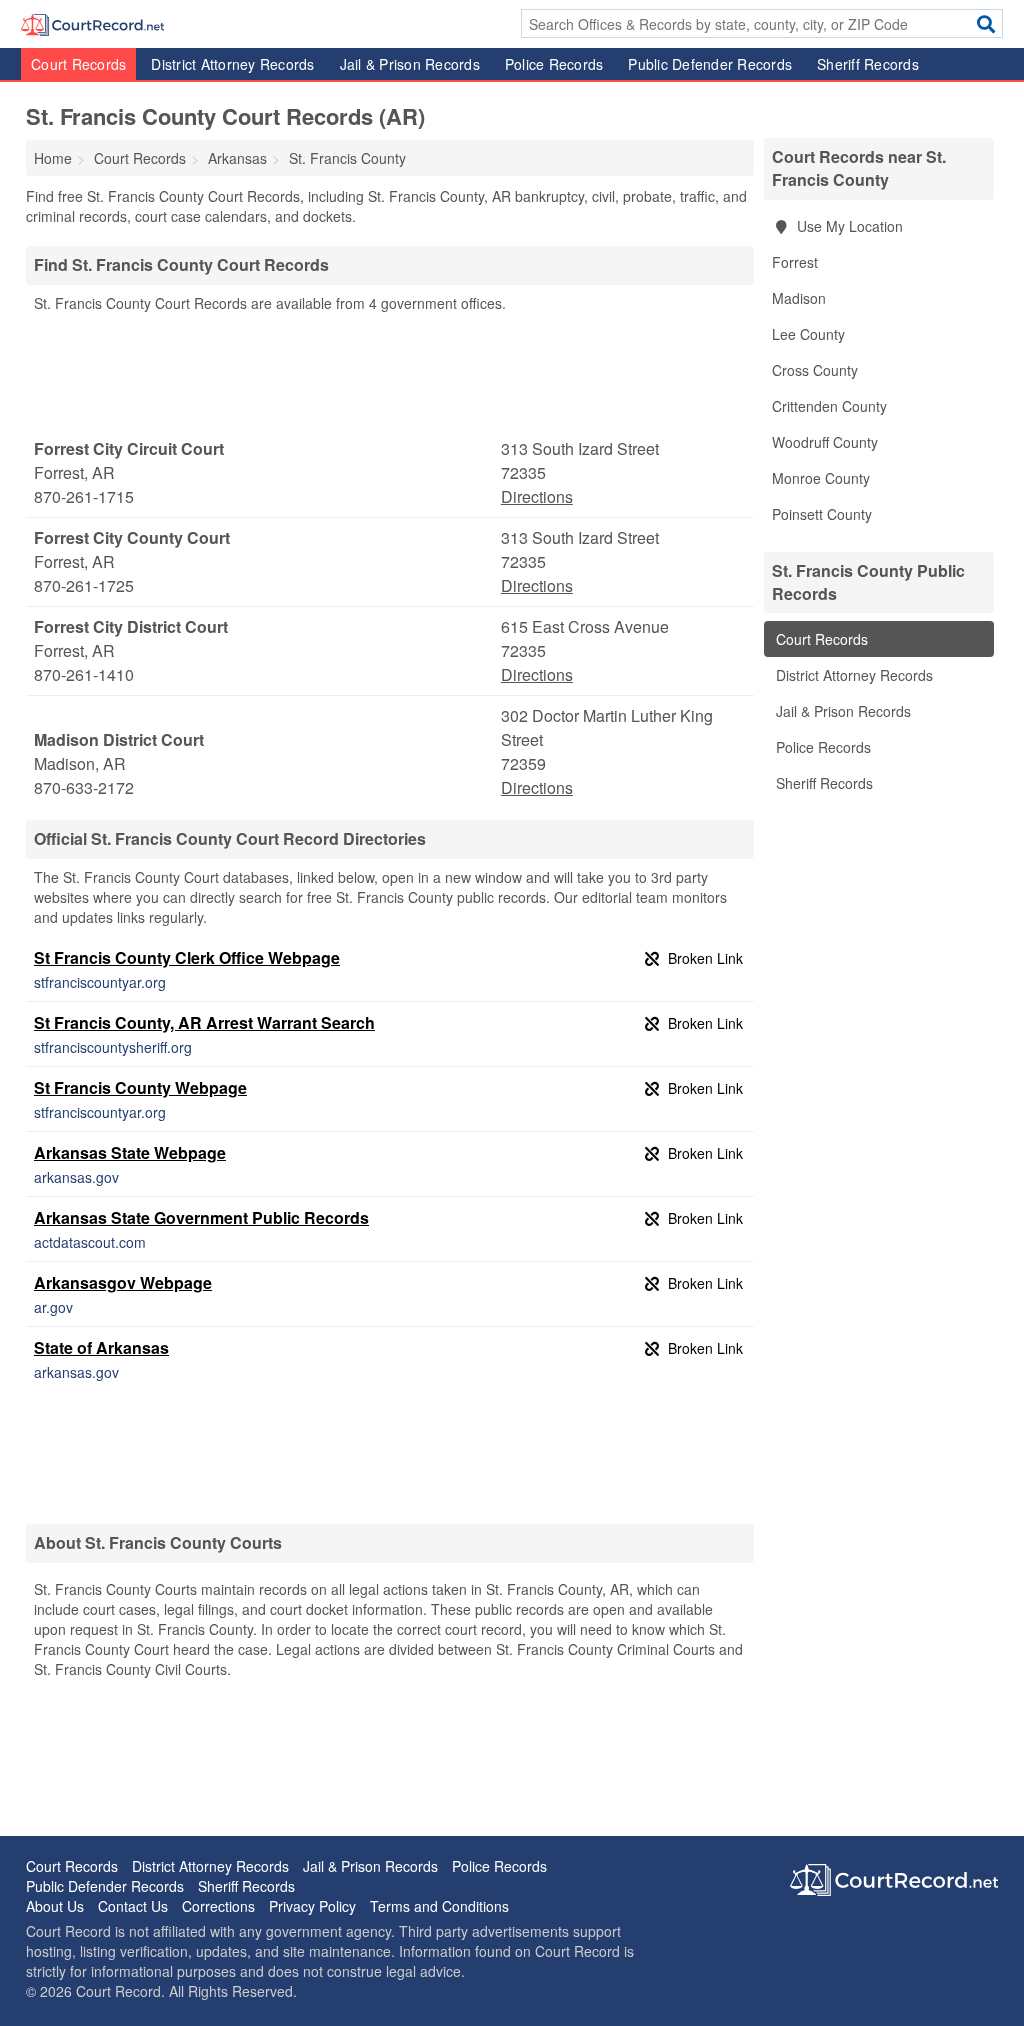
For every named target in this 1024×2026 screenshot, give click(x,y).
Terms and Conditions (439, 1906)
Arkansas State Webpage (130, 1152)
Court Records (78, 64)
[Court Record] (92, 23)
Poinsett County (822, 514)
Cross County (815, 370)
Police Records (554, 64)
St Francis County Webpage (140, 1087)
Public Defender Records (710, 64)
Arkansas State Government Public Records (201, 1217)
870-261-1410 (84, 674)
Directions (537, 496)
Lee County (808, 334)
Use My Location (848, 226)
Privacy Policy (312, 1906)
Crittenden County (829, 406)
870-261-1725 (84, 585)
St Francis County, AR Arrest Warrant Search (204, 1022)
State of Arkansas (101, 1347)
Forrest (795, 262)
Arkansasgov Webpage (123, 1282)
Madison (799, 298)
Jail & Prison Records (410, 64)
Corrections (218, 1906)
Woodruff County (825, 442)
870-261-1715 (84, 496)
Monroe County (821, 478)
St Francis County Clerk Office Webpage (187, 957)
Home (53, 158)
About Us (55, 1906)
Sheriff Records (868, 64)
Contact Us (133, 1906)
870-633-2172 (84, 787)
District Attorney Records (232, 64)
